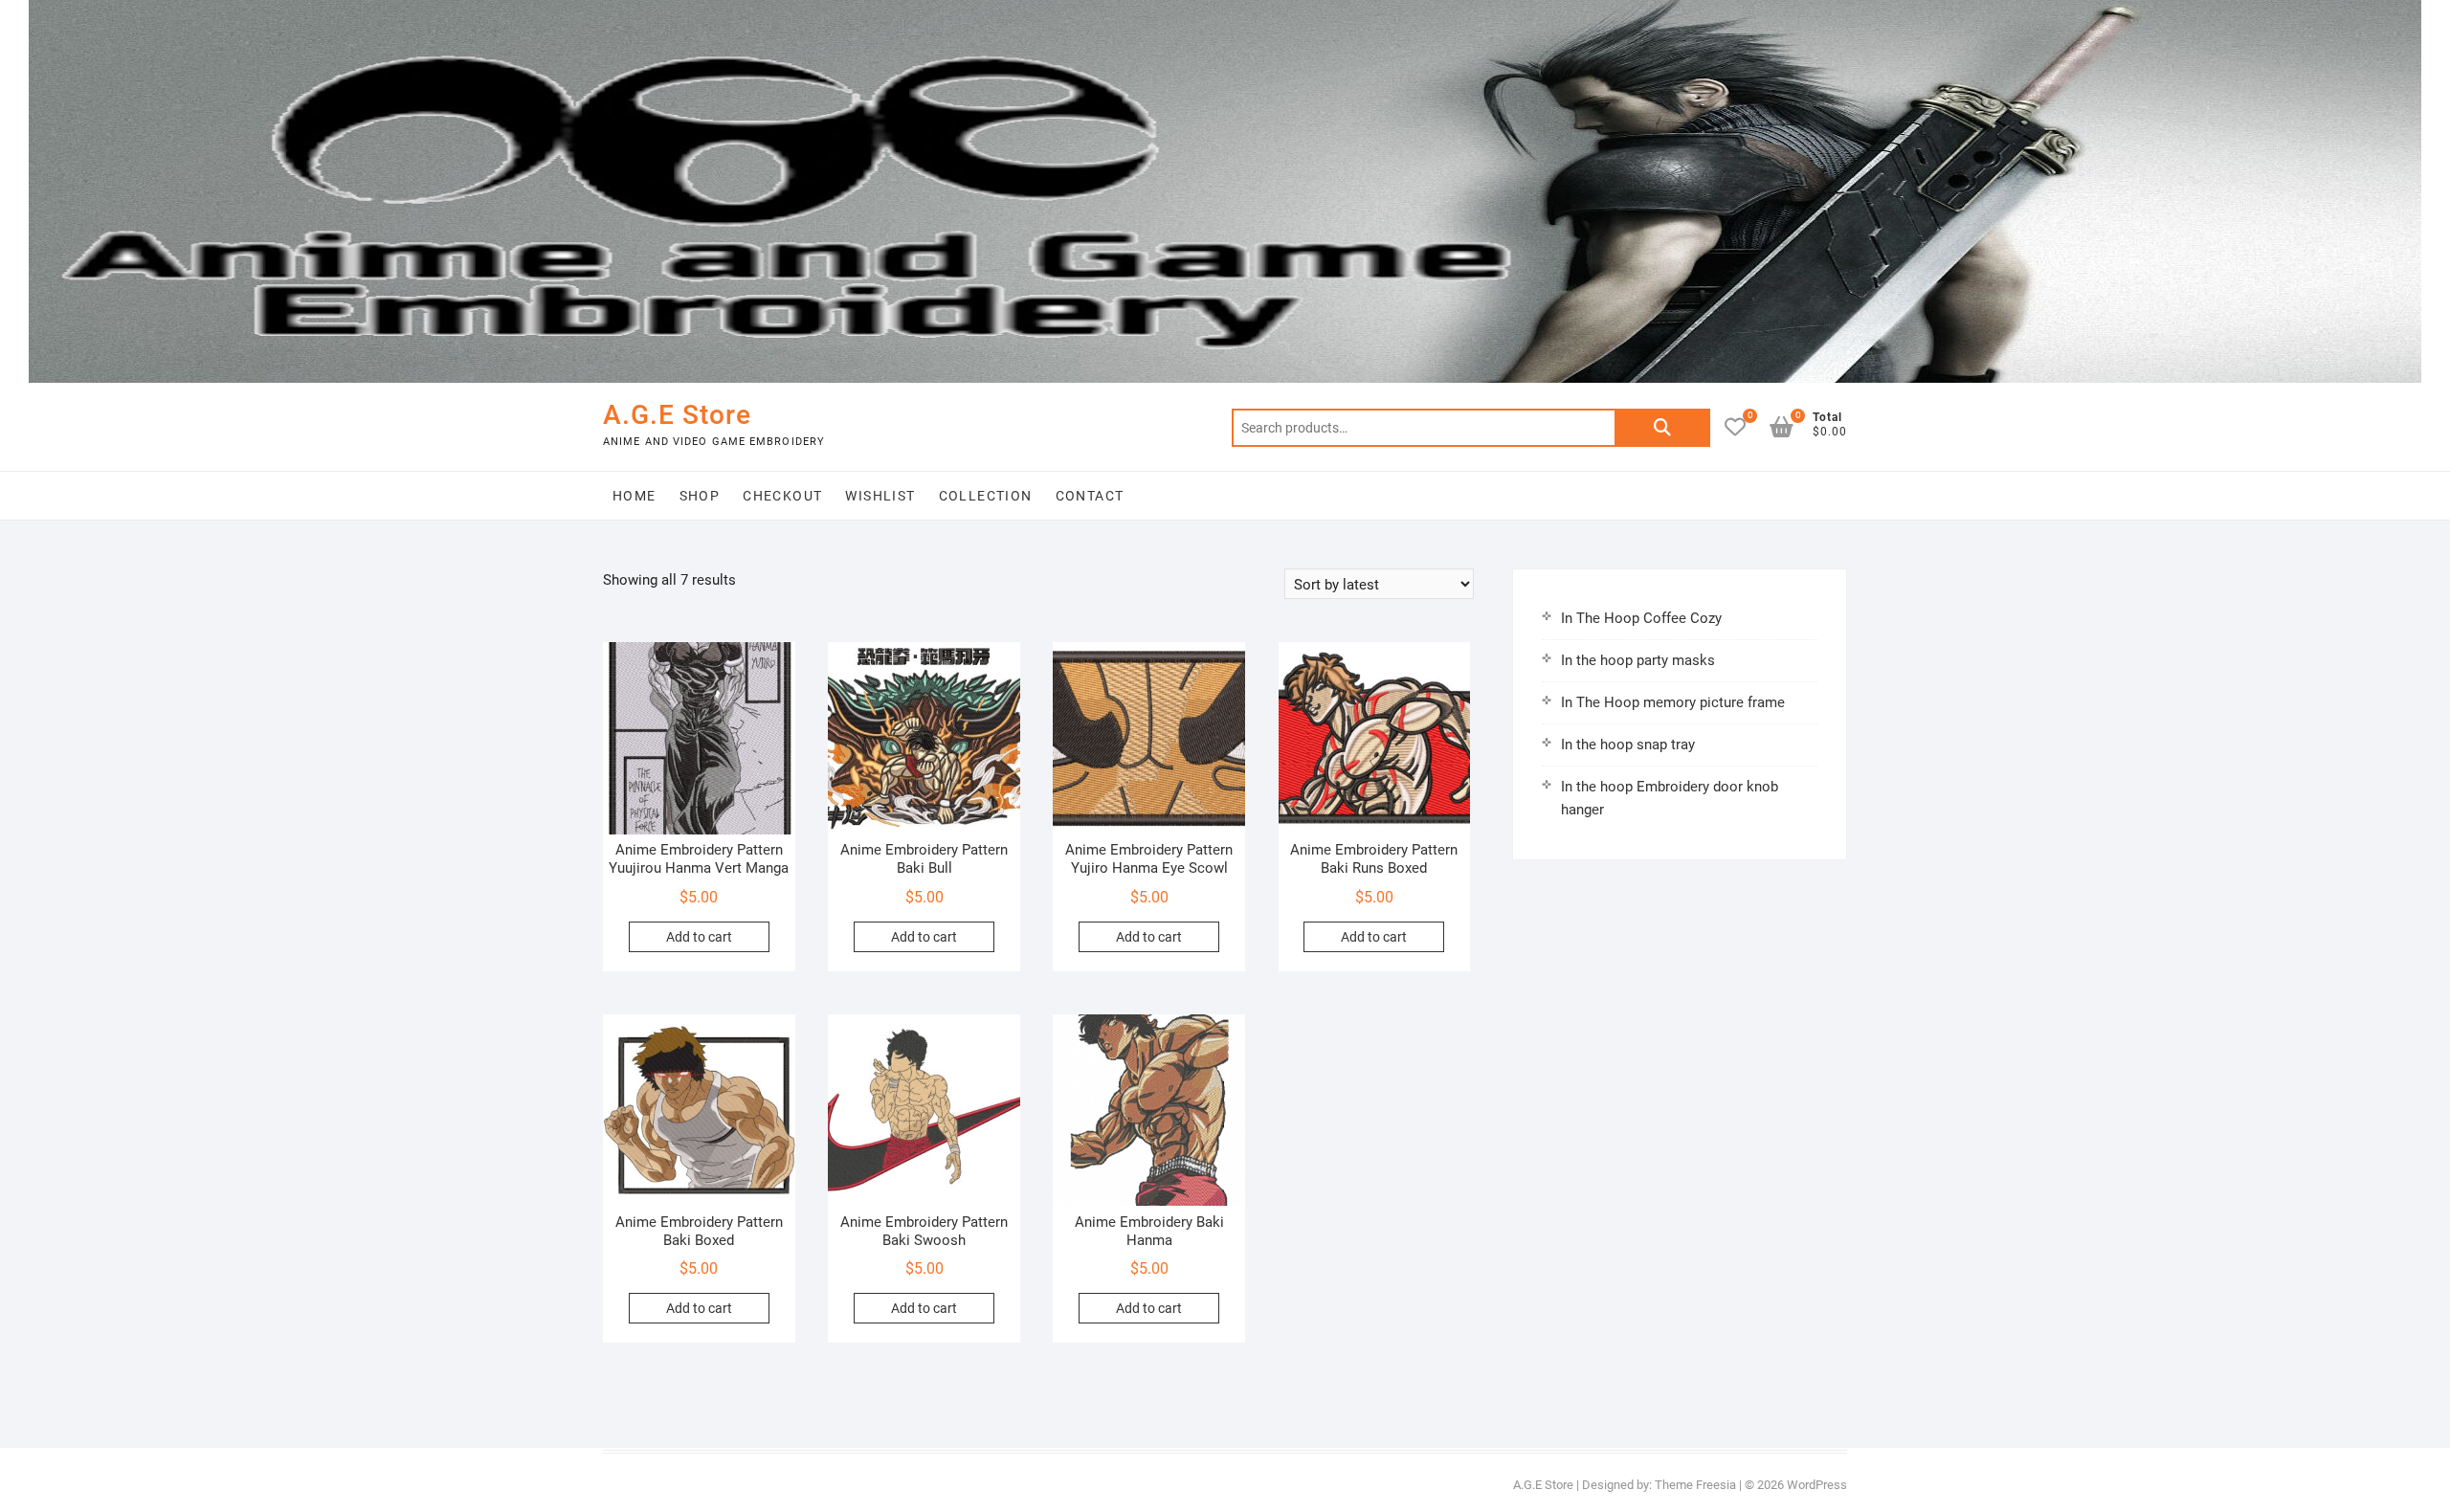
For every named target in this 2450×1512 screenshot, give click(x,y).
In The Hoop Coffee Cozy (1641, 618)
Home (635, 496)
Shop (700, 496)
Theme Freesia (1695, 1485)
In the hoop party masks (1638, 660)
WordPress (1817, 1485)
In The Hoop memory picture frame (1673, 702)
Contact (1090, 496)
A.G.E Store (677, 415)
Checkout (782, 496)
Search (1662, 428)
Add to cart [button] (699, 937)
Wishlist (880, 496)
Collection (986, 496)
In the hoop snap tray (1628, 745)
